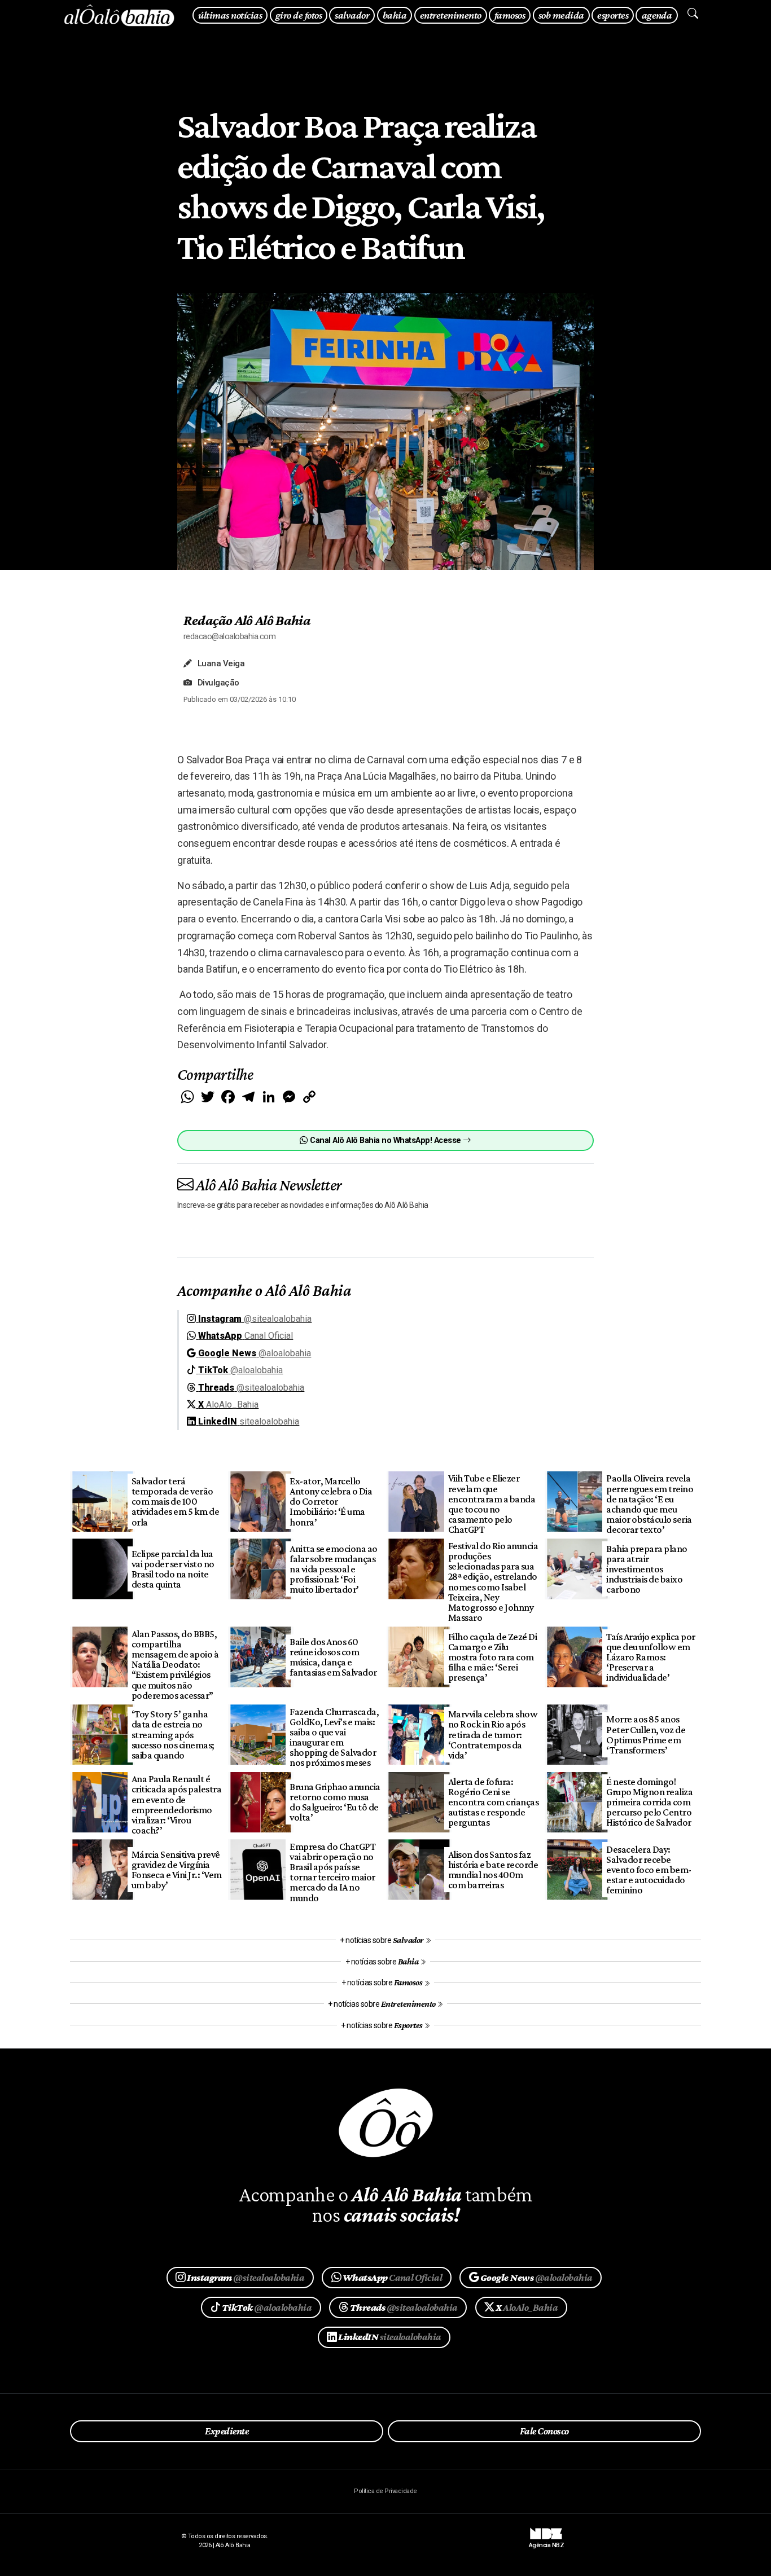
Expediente (227, 2431)
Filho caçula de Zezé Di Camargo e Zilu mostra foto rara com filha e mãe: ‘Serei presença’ (492, 1657)
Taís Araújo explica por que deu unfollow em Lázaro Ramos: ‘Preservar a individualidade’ (650, 1657)
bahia (395, 15)
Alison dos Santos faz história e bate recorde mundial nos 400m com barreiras (493, 1870)
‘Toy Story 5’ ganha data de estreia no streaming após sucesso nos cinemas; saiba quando (173, 1735)
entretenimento (451, 15)
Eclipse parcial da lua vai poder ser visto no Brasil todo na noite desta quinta (173, 1569)
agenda (657, 15)
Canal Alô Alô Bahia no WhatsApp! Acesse (385, 1140)
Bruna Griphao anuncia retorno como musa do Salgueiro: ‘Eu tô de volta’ (335, 1802)
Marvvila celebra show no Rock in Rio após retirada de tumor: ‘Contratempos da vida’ (493, 1735)
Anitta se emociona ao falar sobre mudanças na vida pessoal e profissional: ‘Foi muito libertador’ (333, 1569)
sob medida (561, 15)
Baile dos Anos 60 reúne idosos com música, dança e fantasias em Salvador (333, 1657)
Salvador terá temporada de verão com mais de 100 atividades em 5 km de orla (175, 1502)
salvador (352, 15)
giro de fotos (299, 15)
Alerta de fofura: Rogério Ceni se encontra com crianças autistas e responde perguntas (493, 1802)
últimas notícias (230, 15)
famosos (510, 15)
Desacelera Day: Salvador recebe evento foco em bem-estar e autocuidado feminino (649, 1870)
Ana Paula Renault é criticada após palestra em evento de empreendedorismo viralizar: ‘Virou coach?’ (176, 1804)
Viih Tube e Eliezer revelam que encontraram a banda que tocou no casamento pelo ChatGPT (492, 1504)
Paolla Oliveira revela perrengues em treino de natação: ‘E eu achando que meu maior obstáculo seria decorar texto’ (650, 1504)
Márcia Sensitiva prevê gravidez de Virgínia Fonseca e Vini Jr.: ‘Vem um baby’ (177, 1870)
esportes (613, 15)
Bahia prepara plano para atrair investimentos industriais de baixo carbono (647, 1569)
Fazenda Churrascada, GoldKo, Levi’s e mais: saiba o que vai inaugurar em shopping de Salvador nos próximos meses (334, 1737)
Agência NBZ (546, 2541)
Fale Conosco (544, 2431)
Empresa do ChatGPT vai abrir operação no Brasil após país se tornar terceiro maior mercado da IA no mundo (332, 1872)
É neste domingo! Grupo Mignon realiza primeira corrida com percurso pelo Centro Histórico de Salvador (649, 1802)
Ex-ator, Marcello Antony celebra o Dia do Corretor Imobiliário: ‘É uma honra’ (331, 1502)
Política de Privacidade (385, 2491)
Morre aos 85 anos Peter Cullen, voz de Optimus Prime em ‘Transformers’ (646, 1734)
